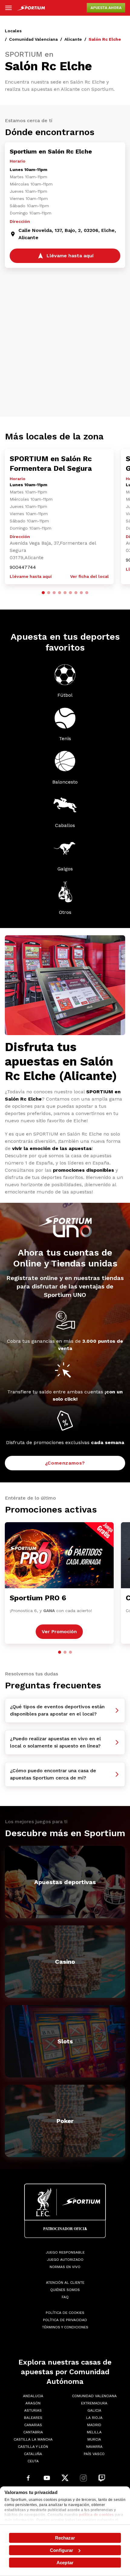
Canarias (33, 2425)
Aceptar (65, 2563)
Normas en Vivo (65, 2267)
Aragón (33, 2403)
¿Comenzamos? (65, 1463)
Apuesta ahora (106, 8)
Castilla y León (33, 2447)
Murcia (94, 2439)
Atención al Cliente (65, 2283)
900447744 (23, 567)
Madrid (94, 2425)
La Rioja (94, 2418)
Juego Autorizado (65, 2260)
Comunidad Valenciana (33, 39)
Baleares (33, 2418)
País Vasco (94, 2454)
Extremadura (94, 2403)
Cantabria (33, 2432)
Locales (13, 31)
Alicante (73, 39)
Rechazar (65, 2538)
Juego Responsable (65, 2252)
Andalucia (33, 2396)
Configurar (62, 2550)
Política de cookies (65, 2313)
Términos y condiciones (65, 2327)
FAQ (65, 2297)
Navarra (94, 2447)
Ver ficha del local (89, 576)
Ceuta (33, 2461)
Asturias (33, 2410)
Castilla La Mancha (33, 2439)
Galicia (94, 2410)
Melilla (94, 2432)
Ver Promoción (59, 1632)
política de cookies (96, 2515)
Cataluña (33, 2454)
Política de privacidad (65, 2320)
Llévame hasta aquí (31, 576)
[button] (43, 593)
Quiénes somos (65, 2290)
